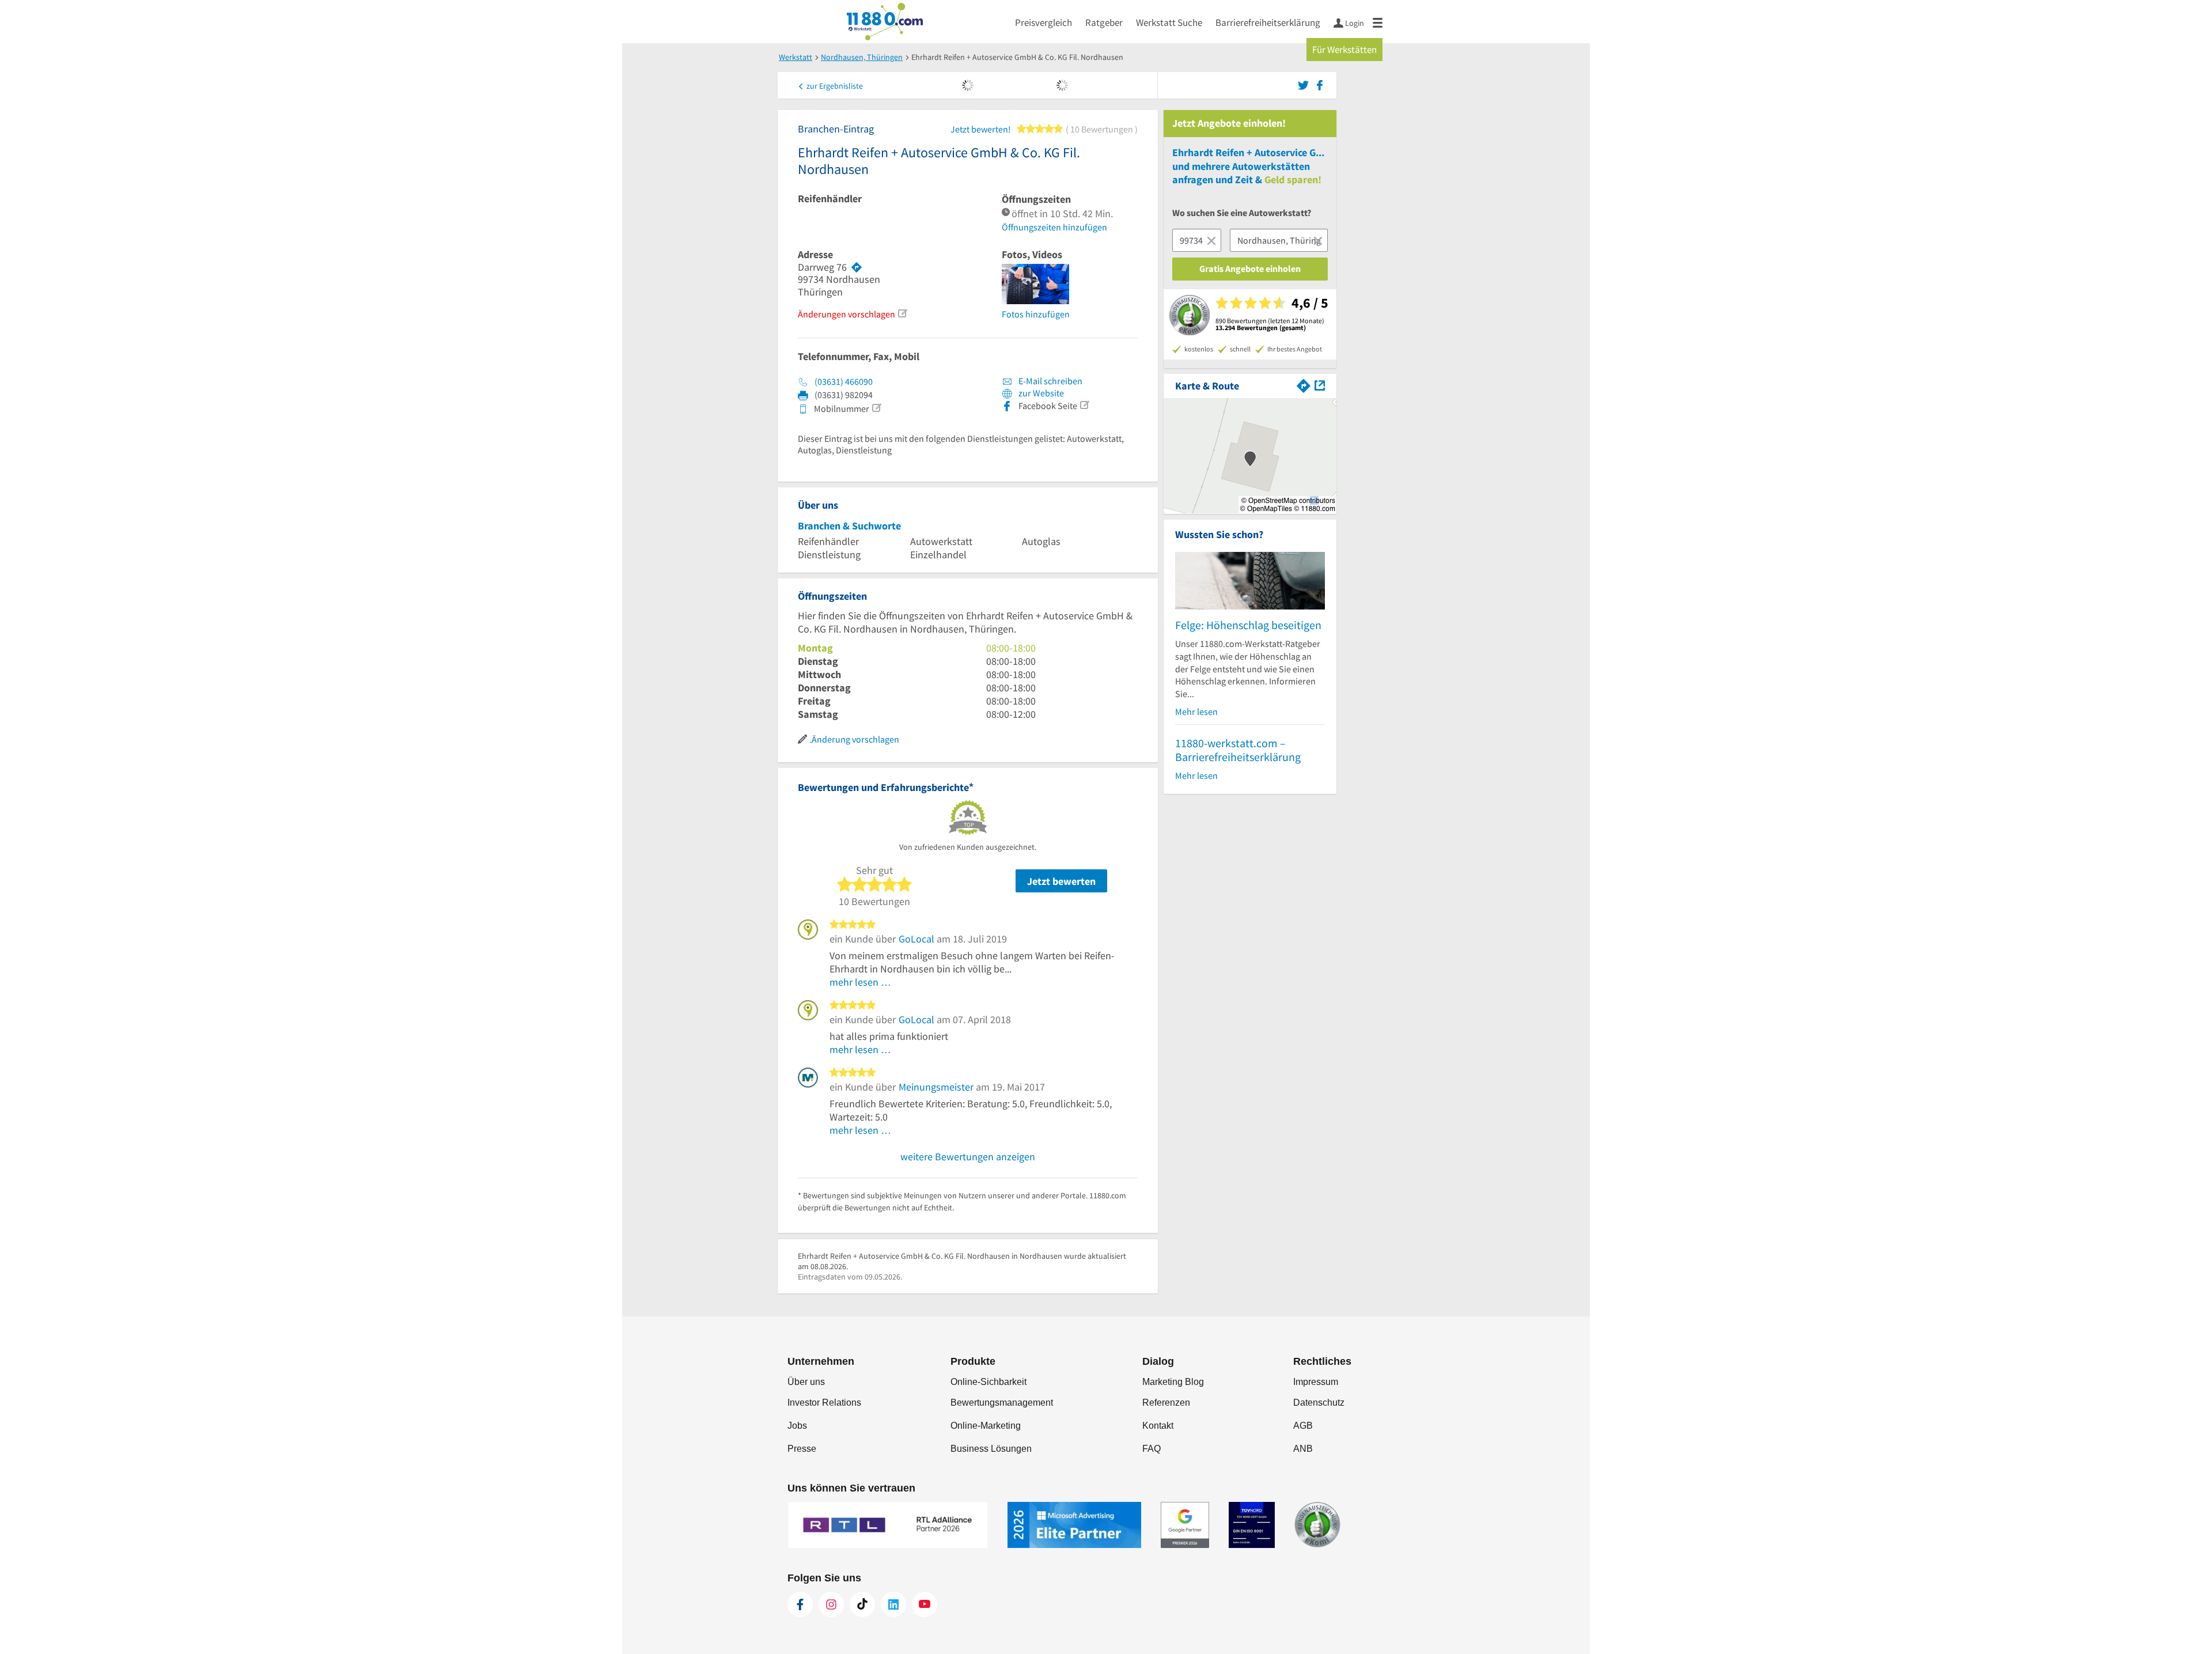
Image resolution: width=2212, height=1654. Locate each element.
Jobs (797, 1426)
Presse (802, 1449)
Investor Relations (824, 1403)
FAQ (1152, 1449)
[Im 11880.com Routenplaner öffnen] (1304, 385)
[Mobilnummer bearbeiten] (876, 408)
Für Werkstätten (1344, 50)
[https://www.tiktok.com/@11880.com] (862, 1604)
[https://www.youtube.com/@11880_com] (925, 1604)
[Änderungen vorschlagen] (902, 313)
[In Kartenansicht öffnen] (1320, 385)
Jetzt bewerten (1061, 881)
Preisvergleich (1043, 22)
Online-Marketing (986, 1426)
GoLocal (916, 939)
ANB (1303, 1449)
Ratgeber (1104, 22)
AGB (1303, 1426)
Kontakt (1158, 1426)
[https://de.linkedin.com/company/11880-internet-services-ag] (893, 1604)
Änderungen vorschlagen (846, 314)
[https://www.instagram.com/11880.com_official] (831, 1604)
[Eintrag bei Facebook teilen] (1320, 84)
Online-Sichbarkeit (988, 1382)
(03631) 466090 (844, 381)
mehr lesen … (860, 982)
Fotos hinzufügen (1036, 314)
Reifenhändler (830, 199)
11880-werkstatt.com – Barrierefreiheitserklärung (1238, 750)
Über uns (806, 1382)
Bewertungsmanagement (1002, 1403)
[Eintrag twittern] (1305, 84)
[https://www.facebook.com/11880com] (800, 1604)
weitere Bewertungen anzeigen (968, 1157)
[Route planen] (857, 267)
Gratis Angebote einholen (1250, 268)
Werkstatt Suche (1169, 22)
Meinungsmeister (936, 1087)
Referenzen (1166, 1403)
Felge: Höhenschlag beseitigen (1248, 625)
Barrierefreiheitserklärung (1268, 22)
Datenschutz (1319, 1403)
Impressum (1316, 1382)
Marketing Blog (1173, 1382)
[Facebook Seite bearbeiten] (1084, 405)
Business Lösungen (991, 1449)
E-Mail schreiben (1050, 381)
